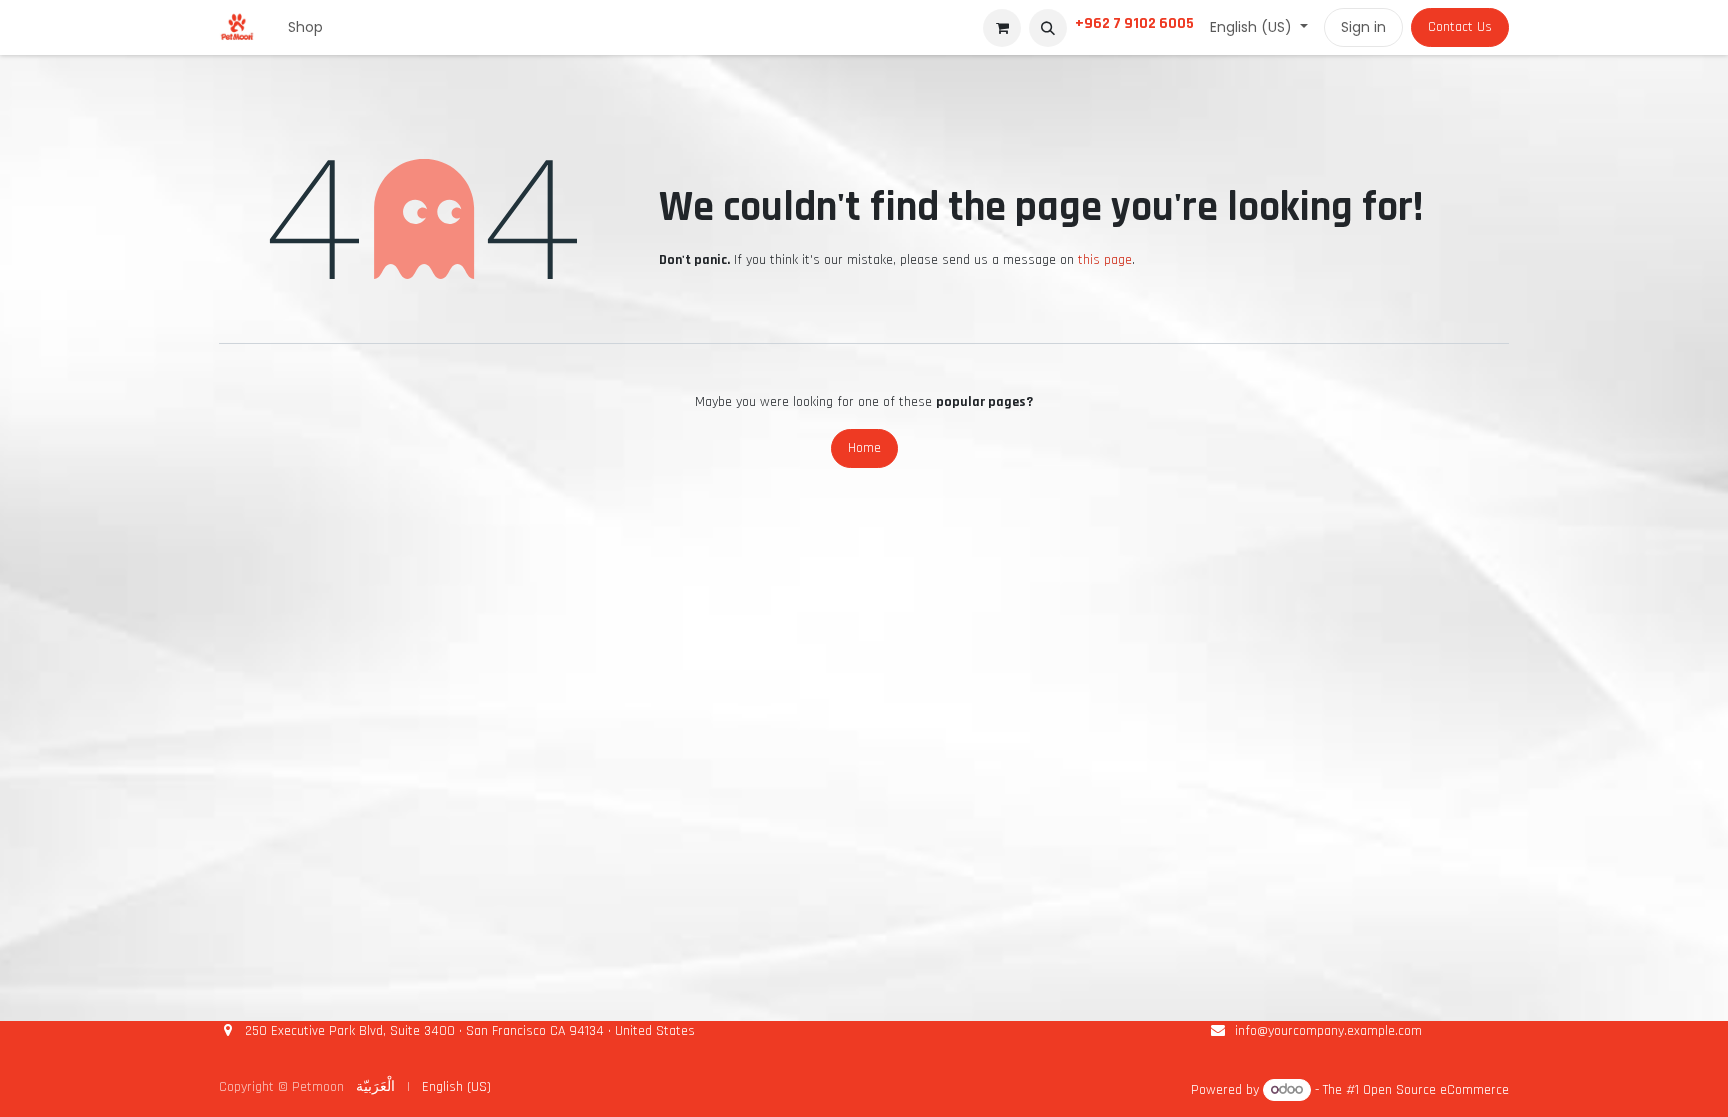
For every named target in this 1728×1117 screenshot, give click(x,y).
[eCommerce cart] (1002, 28)
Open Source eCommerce (1436, 1090)
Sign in (1363, 27)
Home (864, 448)
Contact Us (1460, 27)
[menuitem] (305, 27)
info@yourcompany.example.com (1328, 1031)
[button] (1048, 28)
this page (1105, 260)
